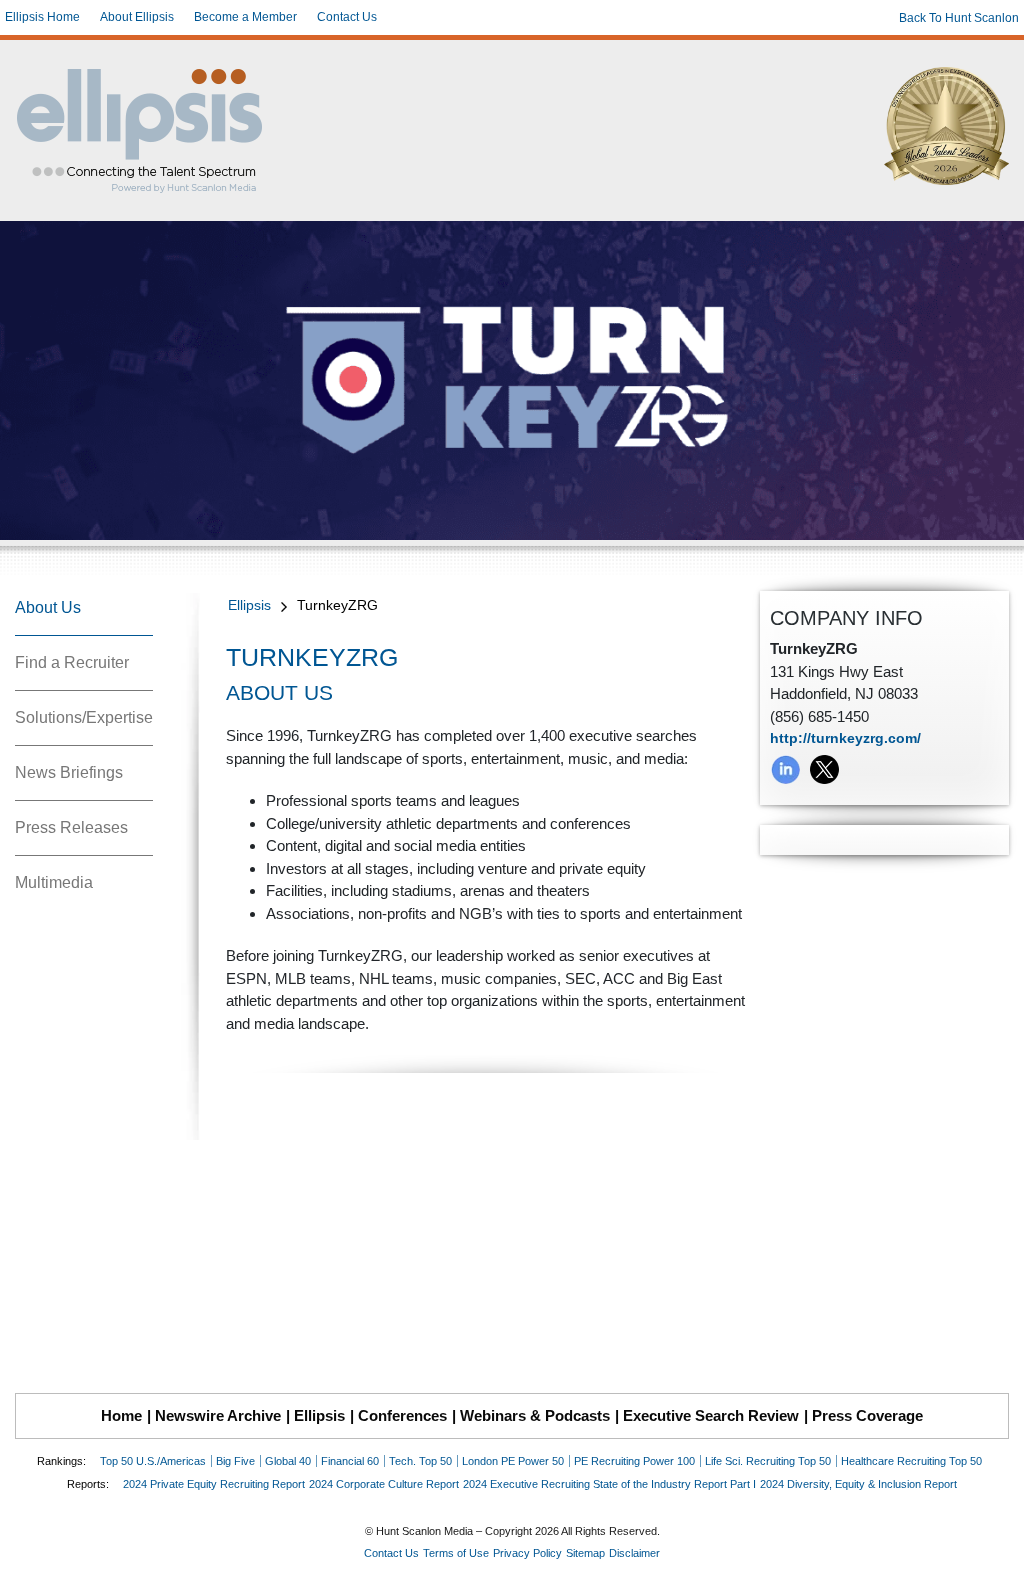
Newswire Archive (218, 1415)
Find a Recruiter (72, 662)
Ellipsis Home (42, 17)
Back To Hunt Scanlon (959, 18)
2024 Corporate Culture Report (384, 1484)
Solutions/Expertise (84, 717)
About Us (48, 607)
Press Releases (71, 827)
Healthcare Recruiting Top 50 (911, 1461)
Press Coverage (867, 1415)
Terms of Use (456, 1553)
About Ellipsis (137, 17)
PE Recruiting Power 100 (634, 1461)
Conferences (402, 1415)
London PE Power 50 (513, 1461)
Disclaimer (634, 1553)
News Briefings (69, 772)
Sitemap (585, 1553)
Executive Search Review (711, 1415)
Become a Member (245, 17)
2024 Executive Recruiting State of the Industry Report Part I (609, 1484)
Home (121, 1415)
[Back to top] (995, 1555)
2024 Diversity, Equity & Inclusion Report (858, 1484)
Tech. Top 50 (420, 1461)
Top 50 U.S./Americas (153, 1461)
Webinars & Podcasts (535, 1415)
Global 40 (288, 1461)
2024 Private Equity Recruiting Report (214, 1484)
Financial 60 (350, 1461)
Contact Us (347, 17)
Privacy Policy (527, 1553)
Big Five (235, 1461)
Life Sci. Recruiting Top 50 (768, 1461)
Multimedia (54, 882)
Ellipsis (249, 605)
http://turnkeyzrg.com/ (845, 738)
